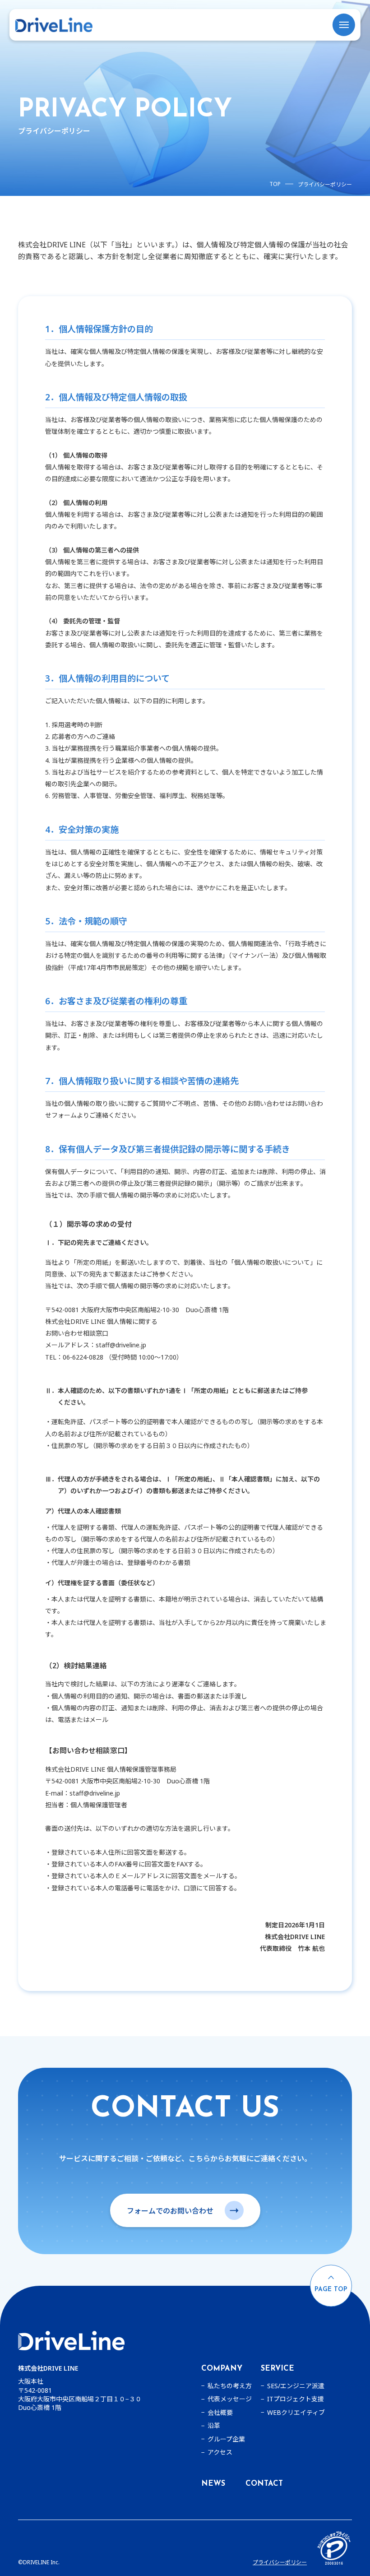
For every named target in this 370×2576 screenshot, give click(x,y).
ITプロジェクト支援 (296, 2399)
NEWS (213, 2484)
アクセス (220, 2452)
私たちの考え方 (230, 2386)
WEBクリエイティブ (296, 2413)
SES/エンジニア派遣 (296, 2386)
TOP (275, 184)
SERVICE (277, 2369)
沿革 (214, 2426)
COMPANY (222, 2369)
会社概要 (220, 2413)
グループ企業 (226, 2439)
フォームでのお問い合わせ (170, 2211)
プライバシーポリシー (280, 2562)
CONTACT (264, 2484)
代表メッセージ (230, 2399)
